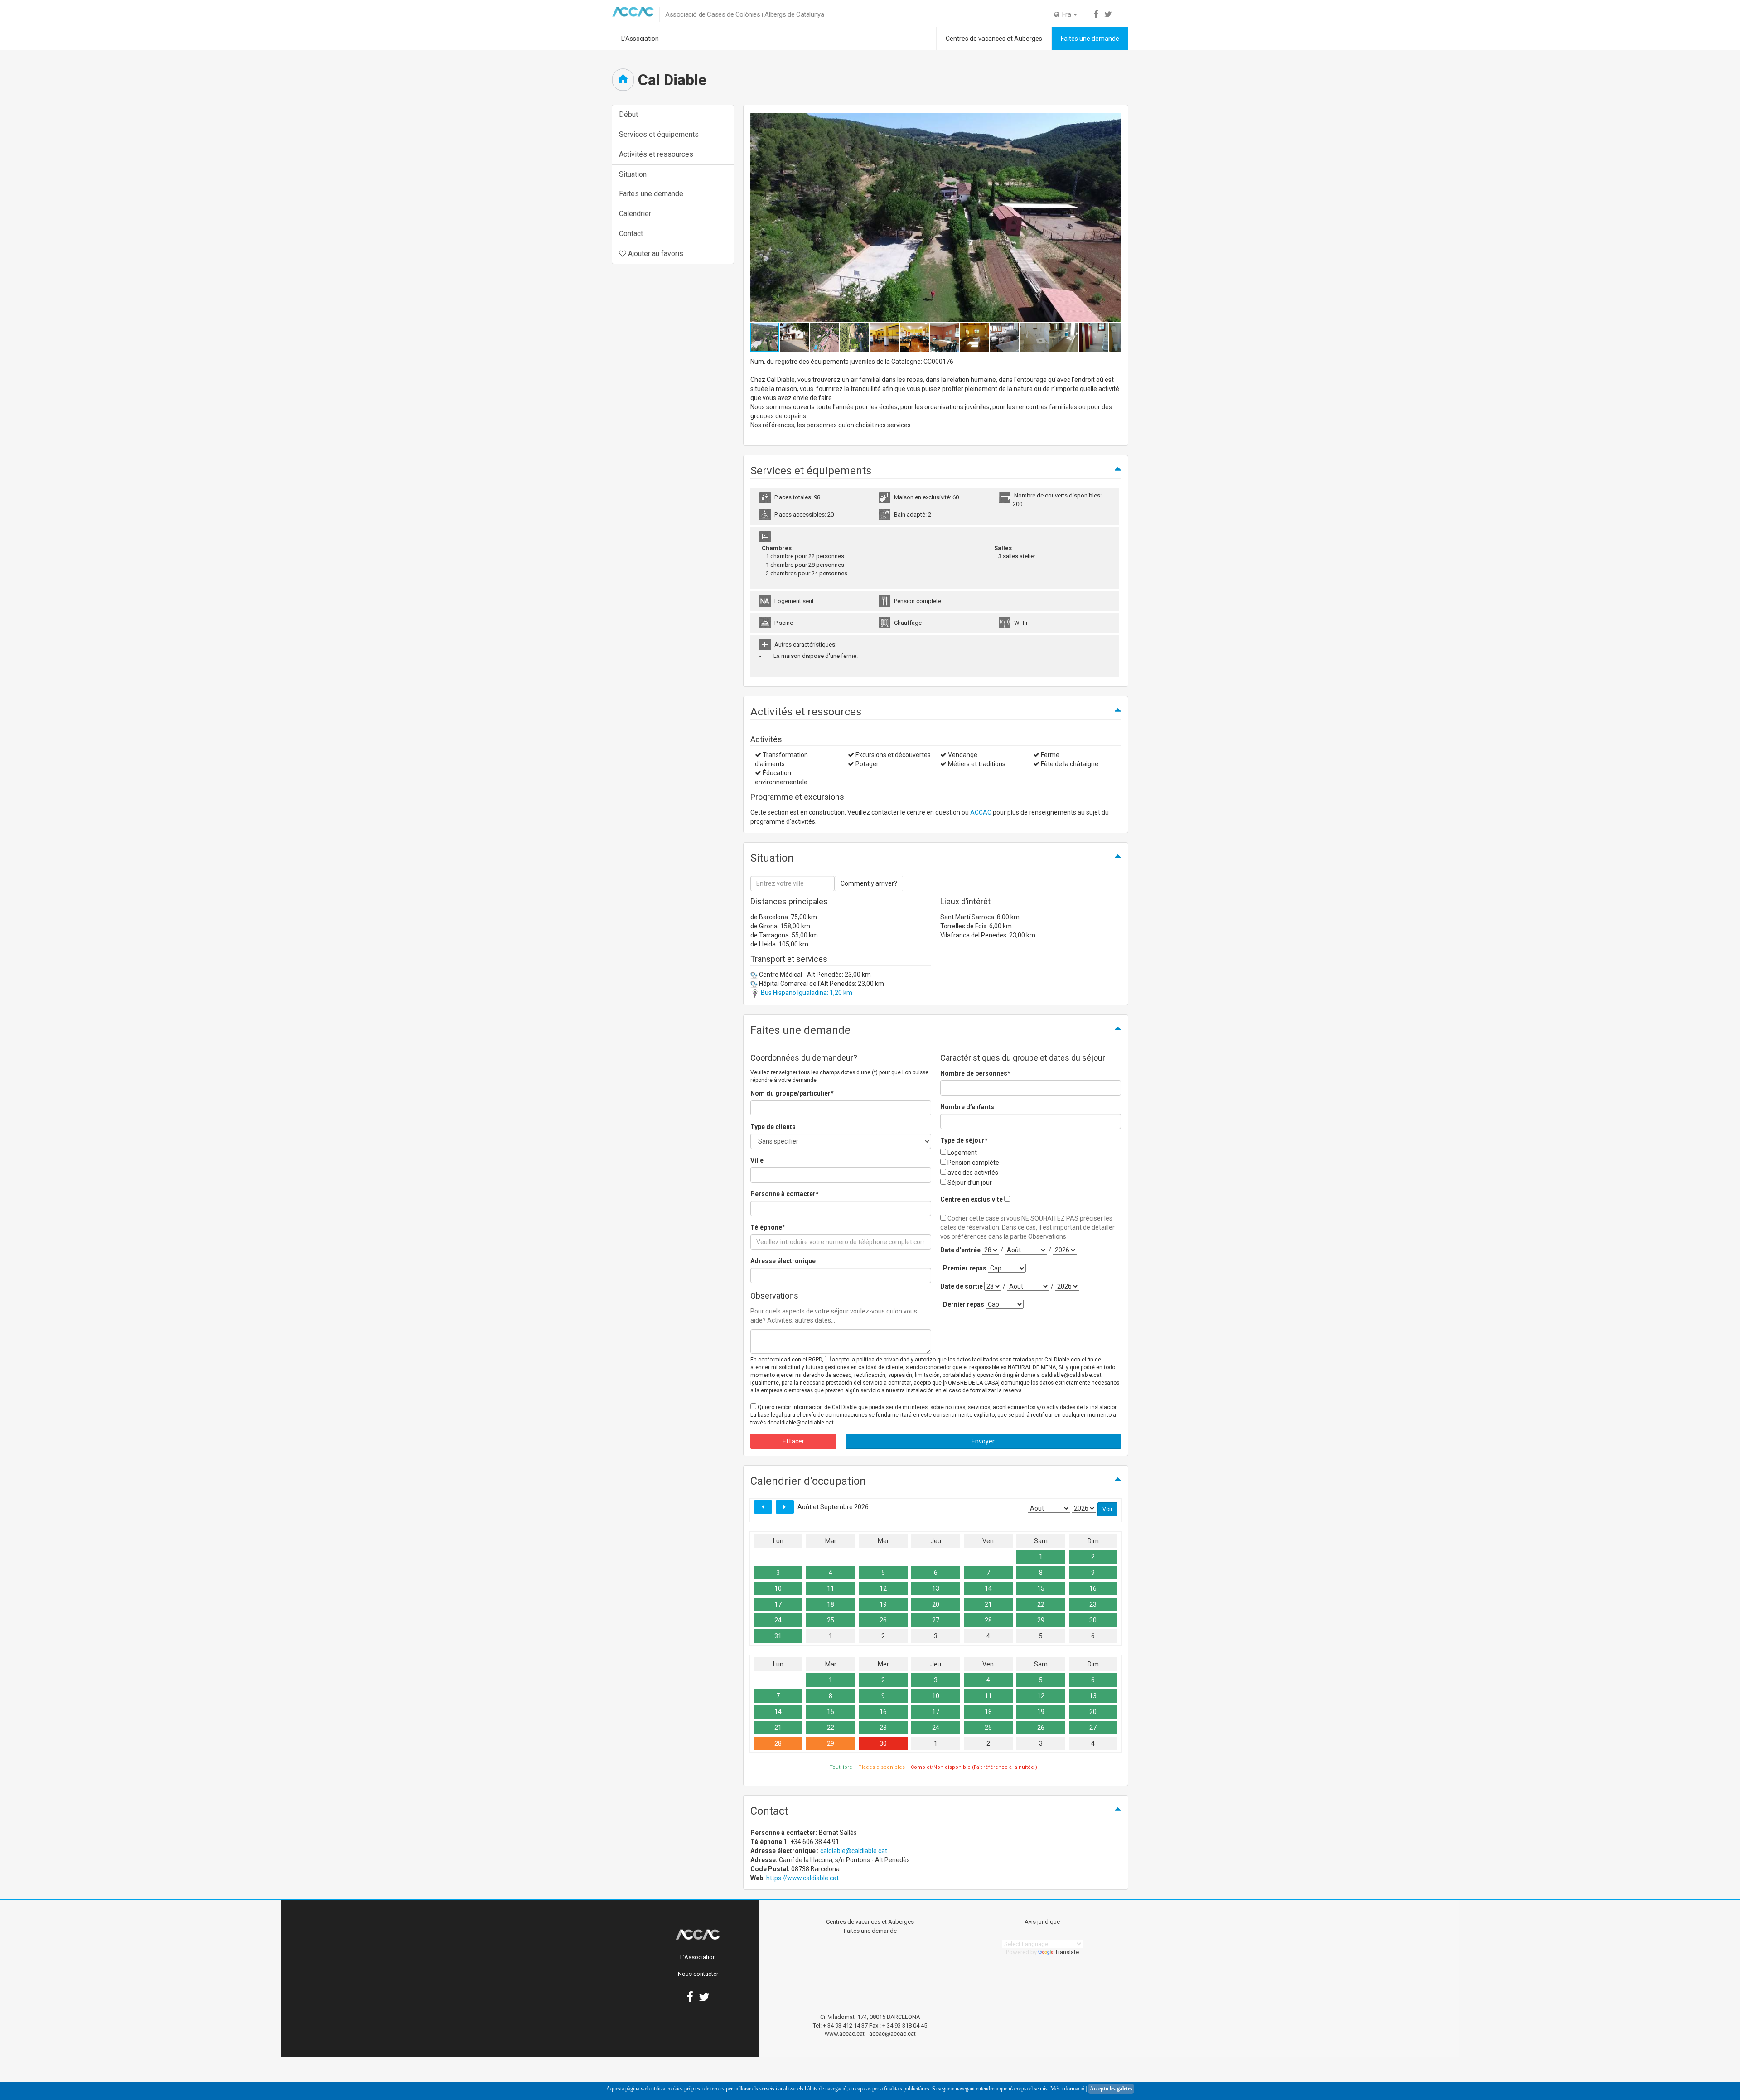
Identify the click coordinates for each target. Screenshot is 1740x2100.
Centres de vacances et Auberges (994, 39)
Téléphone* (768, 1227)
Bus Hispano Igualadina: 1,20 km (806, 993)
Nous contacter (698, 1974)
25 (831, 1620)
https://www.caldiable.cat (802, 1878)
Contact (631, 234)
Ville (757, 1160)
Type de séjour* (964, 1140)
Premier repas (965, 1268)
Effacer (793, 1441)
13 (936, 1588)
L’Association (640, 39)
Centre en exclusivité (971, 1199)
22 (1041, 1604)
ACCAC (981, 812)
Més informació (1067, 2089)
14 (988, 1588)
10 (778, 1588)
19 (883, 1604)
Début (628, 114)
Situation (633, 174)
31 (778, 1636)
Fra (1066, 14)
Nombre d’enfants (967, 1107)
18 (831, 1604)
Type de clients (773, 1127)
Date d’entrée (960, 1250)
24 (778, 1620)
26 (883, 1620)
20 (936, 1604)
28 (988, 1620)
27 (936, 1620)
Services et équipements (659, 134)
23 (1093, 1604)
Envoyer (983, 1441)
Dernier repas (964, 1304)
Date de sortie (962, 1286)
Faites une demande (1090, 39)
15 (1041, 1588)
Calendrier (635, 214)
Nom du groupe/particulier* (792, 1093)
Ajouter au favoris (655, 253)
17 (778, 1604)
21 (988, 1604)
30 (1093, 1620)
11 (831, 1588)
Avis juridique (1042, 1922)
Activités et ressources (656, 154)
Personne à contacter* (785, 1194)
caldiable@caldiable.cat (854, 1851)
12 (883, 1588)
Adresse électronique (783, 1261)
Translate (1067, 1952)
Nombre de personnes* (975, 1073)
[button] (1113, 217)
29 (1041, 1620)
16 (1093, 1588)
